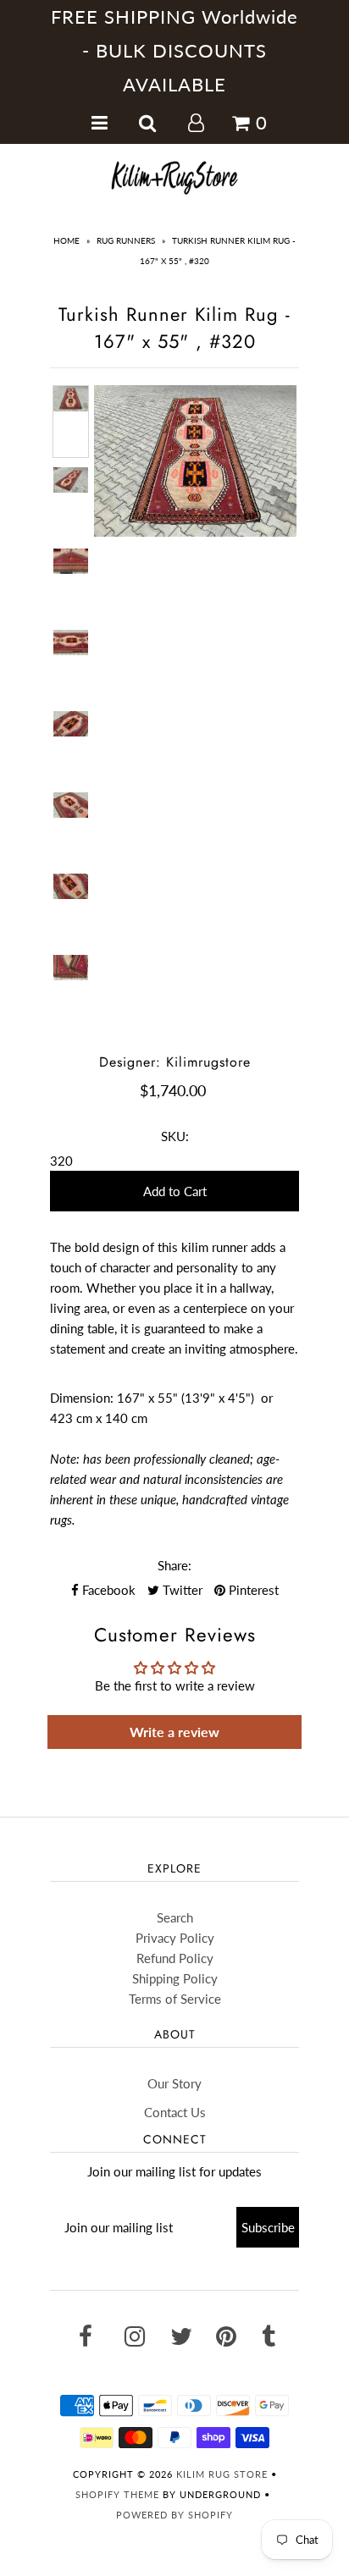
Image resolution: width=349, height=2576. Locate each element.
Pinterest (252, 1590)
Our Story (174, 2083)
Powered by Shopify (174, 2515)
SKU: (175, 1136)
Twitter (181, 1590)
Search (175, 1917)
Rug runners (126, 240)
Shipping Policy (175, 1978)
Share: (174, 1565)
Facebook (107, 1590)
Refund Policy (175, 1958)
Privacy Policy (175, 1938)
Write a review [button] (174, 1732)
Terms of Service (175, 1999)
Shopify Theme (117, 2494)
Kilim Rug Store (222, 2474)
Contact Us (175, 2112)
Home (66, 240)
